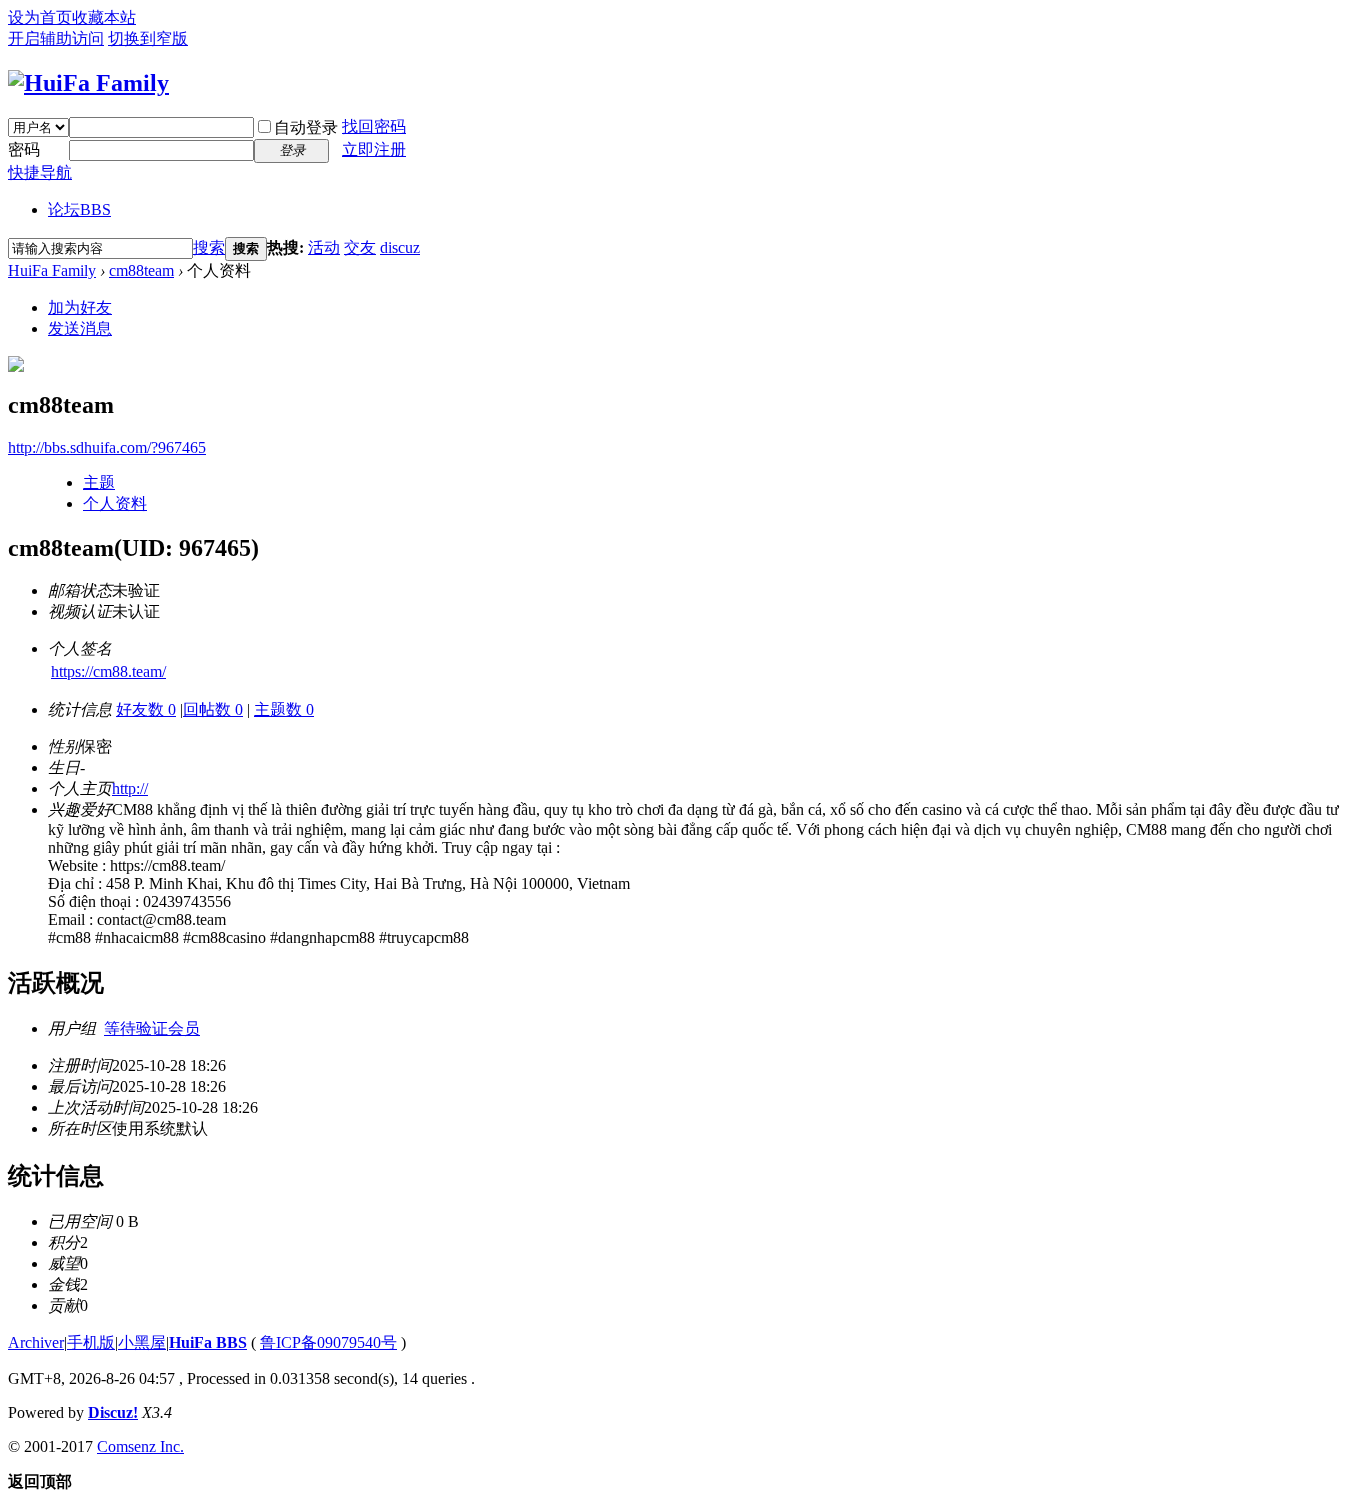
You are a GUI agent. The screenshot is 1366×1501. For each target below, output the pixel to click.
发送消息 (80, 328)
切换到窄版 (148, 38)
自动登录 (306, 127)
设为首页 (40, 17)
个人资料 (115, 503)
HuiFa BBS (208, 1342)
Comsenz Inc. (140, 1446)
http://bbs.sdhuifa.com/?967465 (107, 447)
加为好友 (80, 307)
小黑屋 (142, 1342)
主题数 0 (284, 709)
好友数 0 (146, 709)
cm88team (141, 270)
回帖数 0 (213, 709)
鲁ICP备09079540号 (328, 1342)
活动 (324, 247)
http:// (130, 788)
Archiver (36, 1342)
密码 (24, 149)
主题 (99, 482)
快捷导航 (40, 172)
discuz (400, 247)
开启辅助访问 (56, 38)
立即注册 (374, 149)
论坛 (79, 209)
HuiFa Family (52, 270)
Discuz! (113, 1412)
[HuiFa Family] (88, 83)
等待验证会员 (152, 1028)
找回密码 (374, 126)
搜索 (209, 247)
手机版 (91, 1342)
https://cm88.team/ (108, 671)
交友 (360, 247)
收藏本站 (104, 17)
